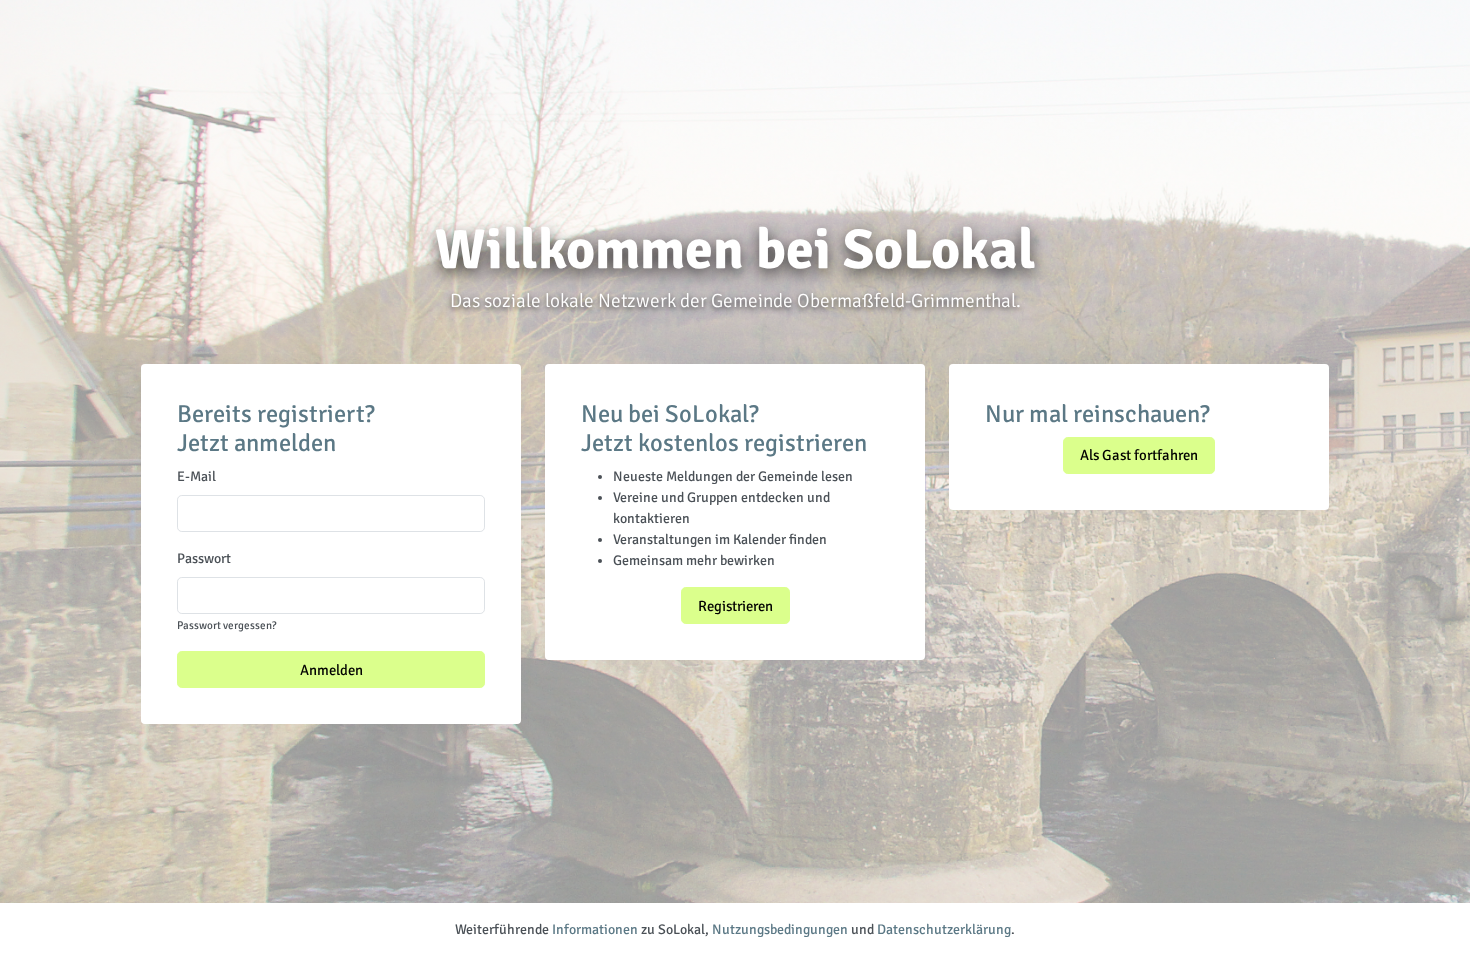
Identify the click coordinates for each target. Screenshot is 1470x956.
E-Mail (196, 476)
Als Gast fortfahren (1139, 455)
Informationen (595, 929)
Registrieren (735, 606)
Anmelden (331, 670)
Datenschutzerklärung (944, 929)
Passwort (204, 558)
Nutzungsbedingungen (780, 929)
